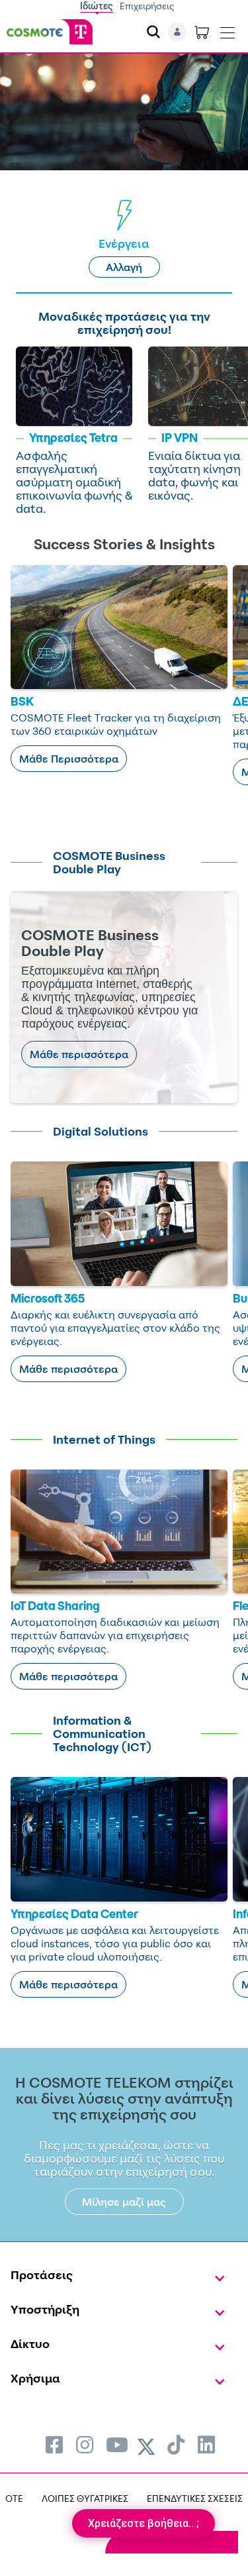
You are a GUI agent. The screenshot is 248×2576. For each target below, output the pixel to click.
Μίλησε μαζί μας (124, 2202)
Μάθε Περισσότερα (69, 759)
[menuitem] (54, 2444)
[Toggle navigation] (227, 30)
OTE (14, 2498)
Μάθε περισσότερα (79, 1054)
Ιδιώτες (97, 6)
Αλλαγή (124, 267)
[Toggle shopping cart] (202, 32)
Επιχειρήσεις (147, 6)
